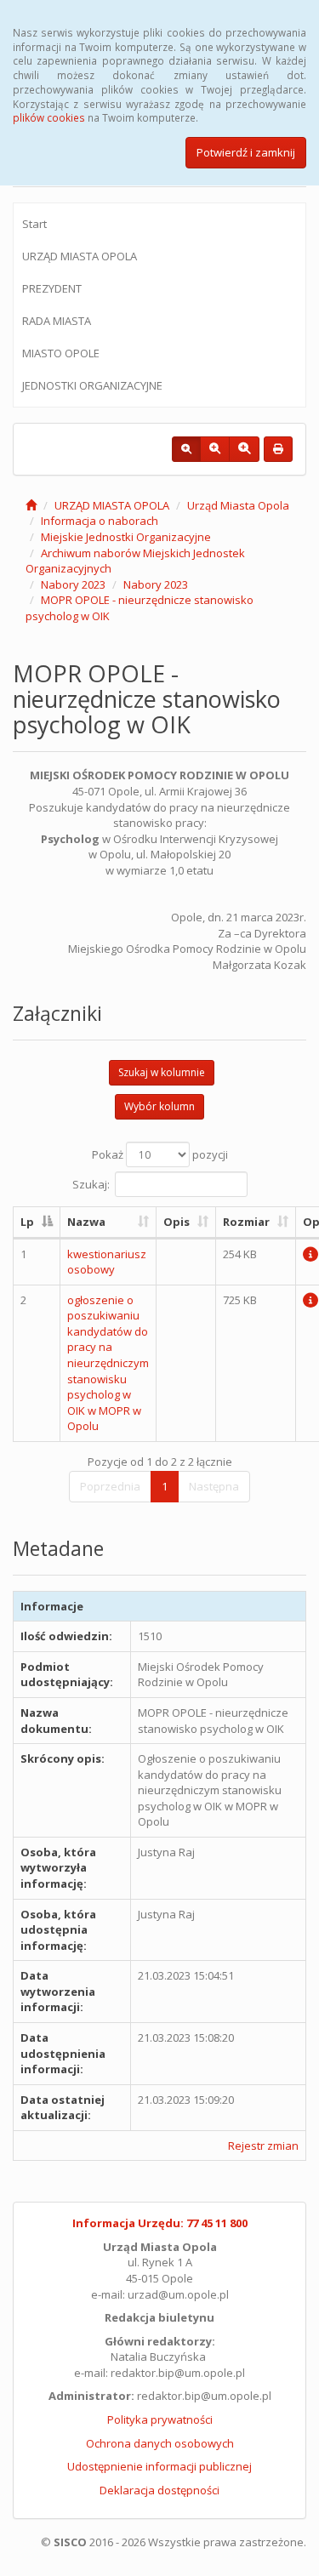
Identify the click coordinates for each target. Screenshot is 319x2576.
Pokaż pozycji (160, 1154)
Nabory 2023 (73, 584)
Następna (214, 1486)
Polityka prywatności (160, 2419)
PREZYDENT (52, 288)
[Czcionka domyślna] (186, 449)
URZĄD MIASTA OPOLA (80, 256)
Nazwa (86, 1222)
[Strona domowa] (31, 505)
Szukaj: (91, 1184)
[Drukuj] (278, 449)
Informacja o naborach (100, 521)
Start (34, 224)
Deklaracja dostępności (159, 2490)
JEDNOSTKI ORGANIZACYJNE (92, 385)
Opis (177, 1222)
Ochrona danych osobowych (160, 2443)
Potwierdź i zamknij (246, 152)
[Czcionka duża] (244, 449)
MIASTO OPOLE (61, 353)
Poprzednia (110, 1486)
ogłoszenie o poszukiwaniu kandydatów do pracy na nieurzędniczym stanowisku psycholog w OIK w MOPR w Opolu (108, 1363)
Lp (27, 1222)
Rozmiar (246, 1222)
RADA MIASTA (57, 321)
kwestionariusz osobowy (107, 1262)
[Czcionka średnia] (215, 449)
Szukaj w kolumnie (162, 1072)
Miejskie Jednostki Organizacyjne (126, 537)
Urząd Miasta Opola (238, 505)
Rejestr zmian (263, 2146)
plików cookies (49, 117)
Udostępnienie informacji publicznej (159, 2466)
